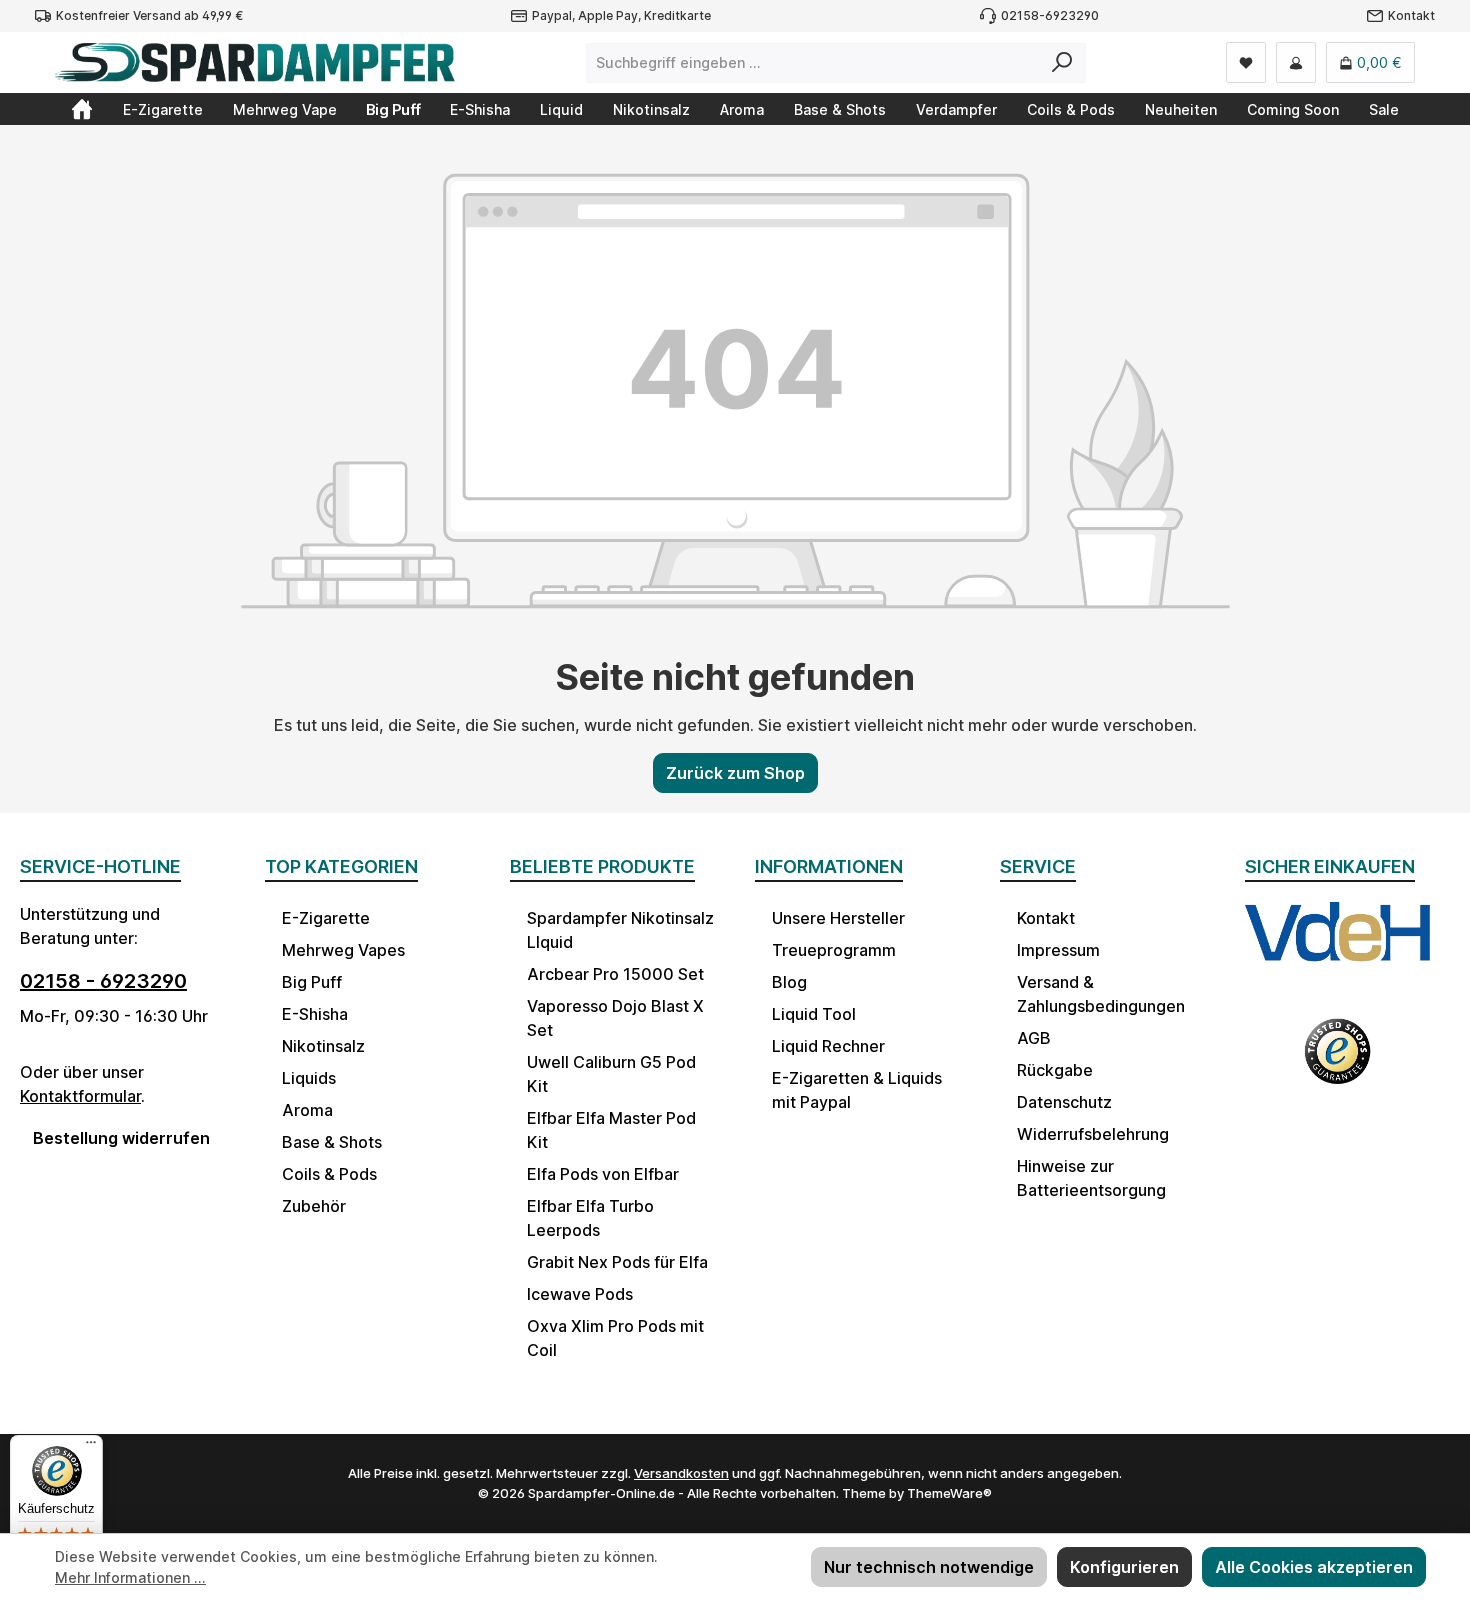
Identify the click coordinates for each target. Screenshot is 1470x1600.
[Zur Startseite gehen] (255, 62)
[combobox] (813, 63)
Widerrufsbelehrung (1093, 1134)
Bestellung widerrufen (121, 1138)
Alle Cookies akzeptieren (1314, 1567)
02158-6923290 (1050, 15)
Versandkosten (681, 1473)
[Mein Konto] (1296, 62)
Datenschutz (1064, 1102)
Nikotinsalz (323, 1046)
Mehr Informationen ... (130, 1577)
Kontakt (1411, 15)
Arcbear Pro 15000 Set (615, 974)
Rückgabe (1055, 1070)
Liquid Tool (814, 1014)
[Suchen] (1062, 63)
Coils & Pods (329, 1174)
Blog (789, 982)
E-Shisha (315, 1014)
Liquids (309, 1078)
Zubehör (314, 1206)
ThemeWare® (949, 1493)
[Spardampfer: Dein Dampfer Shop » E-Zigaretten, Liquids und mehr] (82, 109)
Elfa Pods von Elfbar (603, 1174)
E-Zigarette (326, 918)
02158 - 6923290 (103, 981)
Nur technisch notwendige (929, 1567)
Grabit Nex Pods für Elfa (617, 1262)
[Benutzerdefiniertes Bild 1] (1337, 949)
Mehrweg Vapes (343, 950)
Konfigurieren (1124, 1567)
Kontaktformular (80, 1096)
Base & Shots (332, 1142)
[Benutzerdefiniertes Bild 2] (1337, 1063)
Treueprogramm (834, 950)
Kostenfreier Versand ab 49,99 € (149, 15)
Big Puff (312, 982)
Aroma (307, 1110)
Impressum (1058, 950)
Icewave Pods (580, 1294)
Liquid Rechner (828, 1046)
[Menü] (91, 1447)
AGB (1034, 1038)
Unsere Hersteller (838, 918)
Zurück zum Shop (735, 773)
